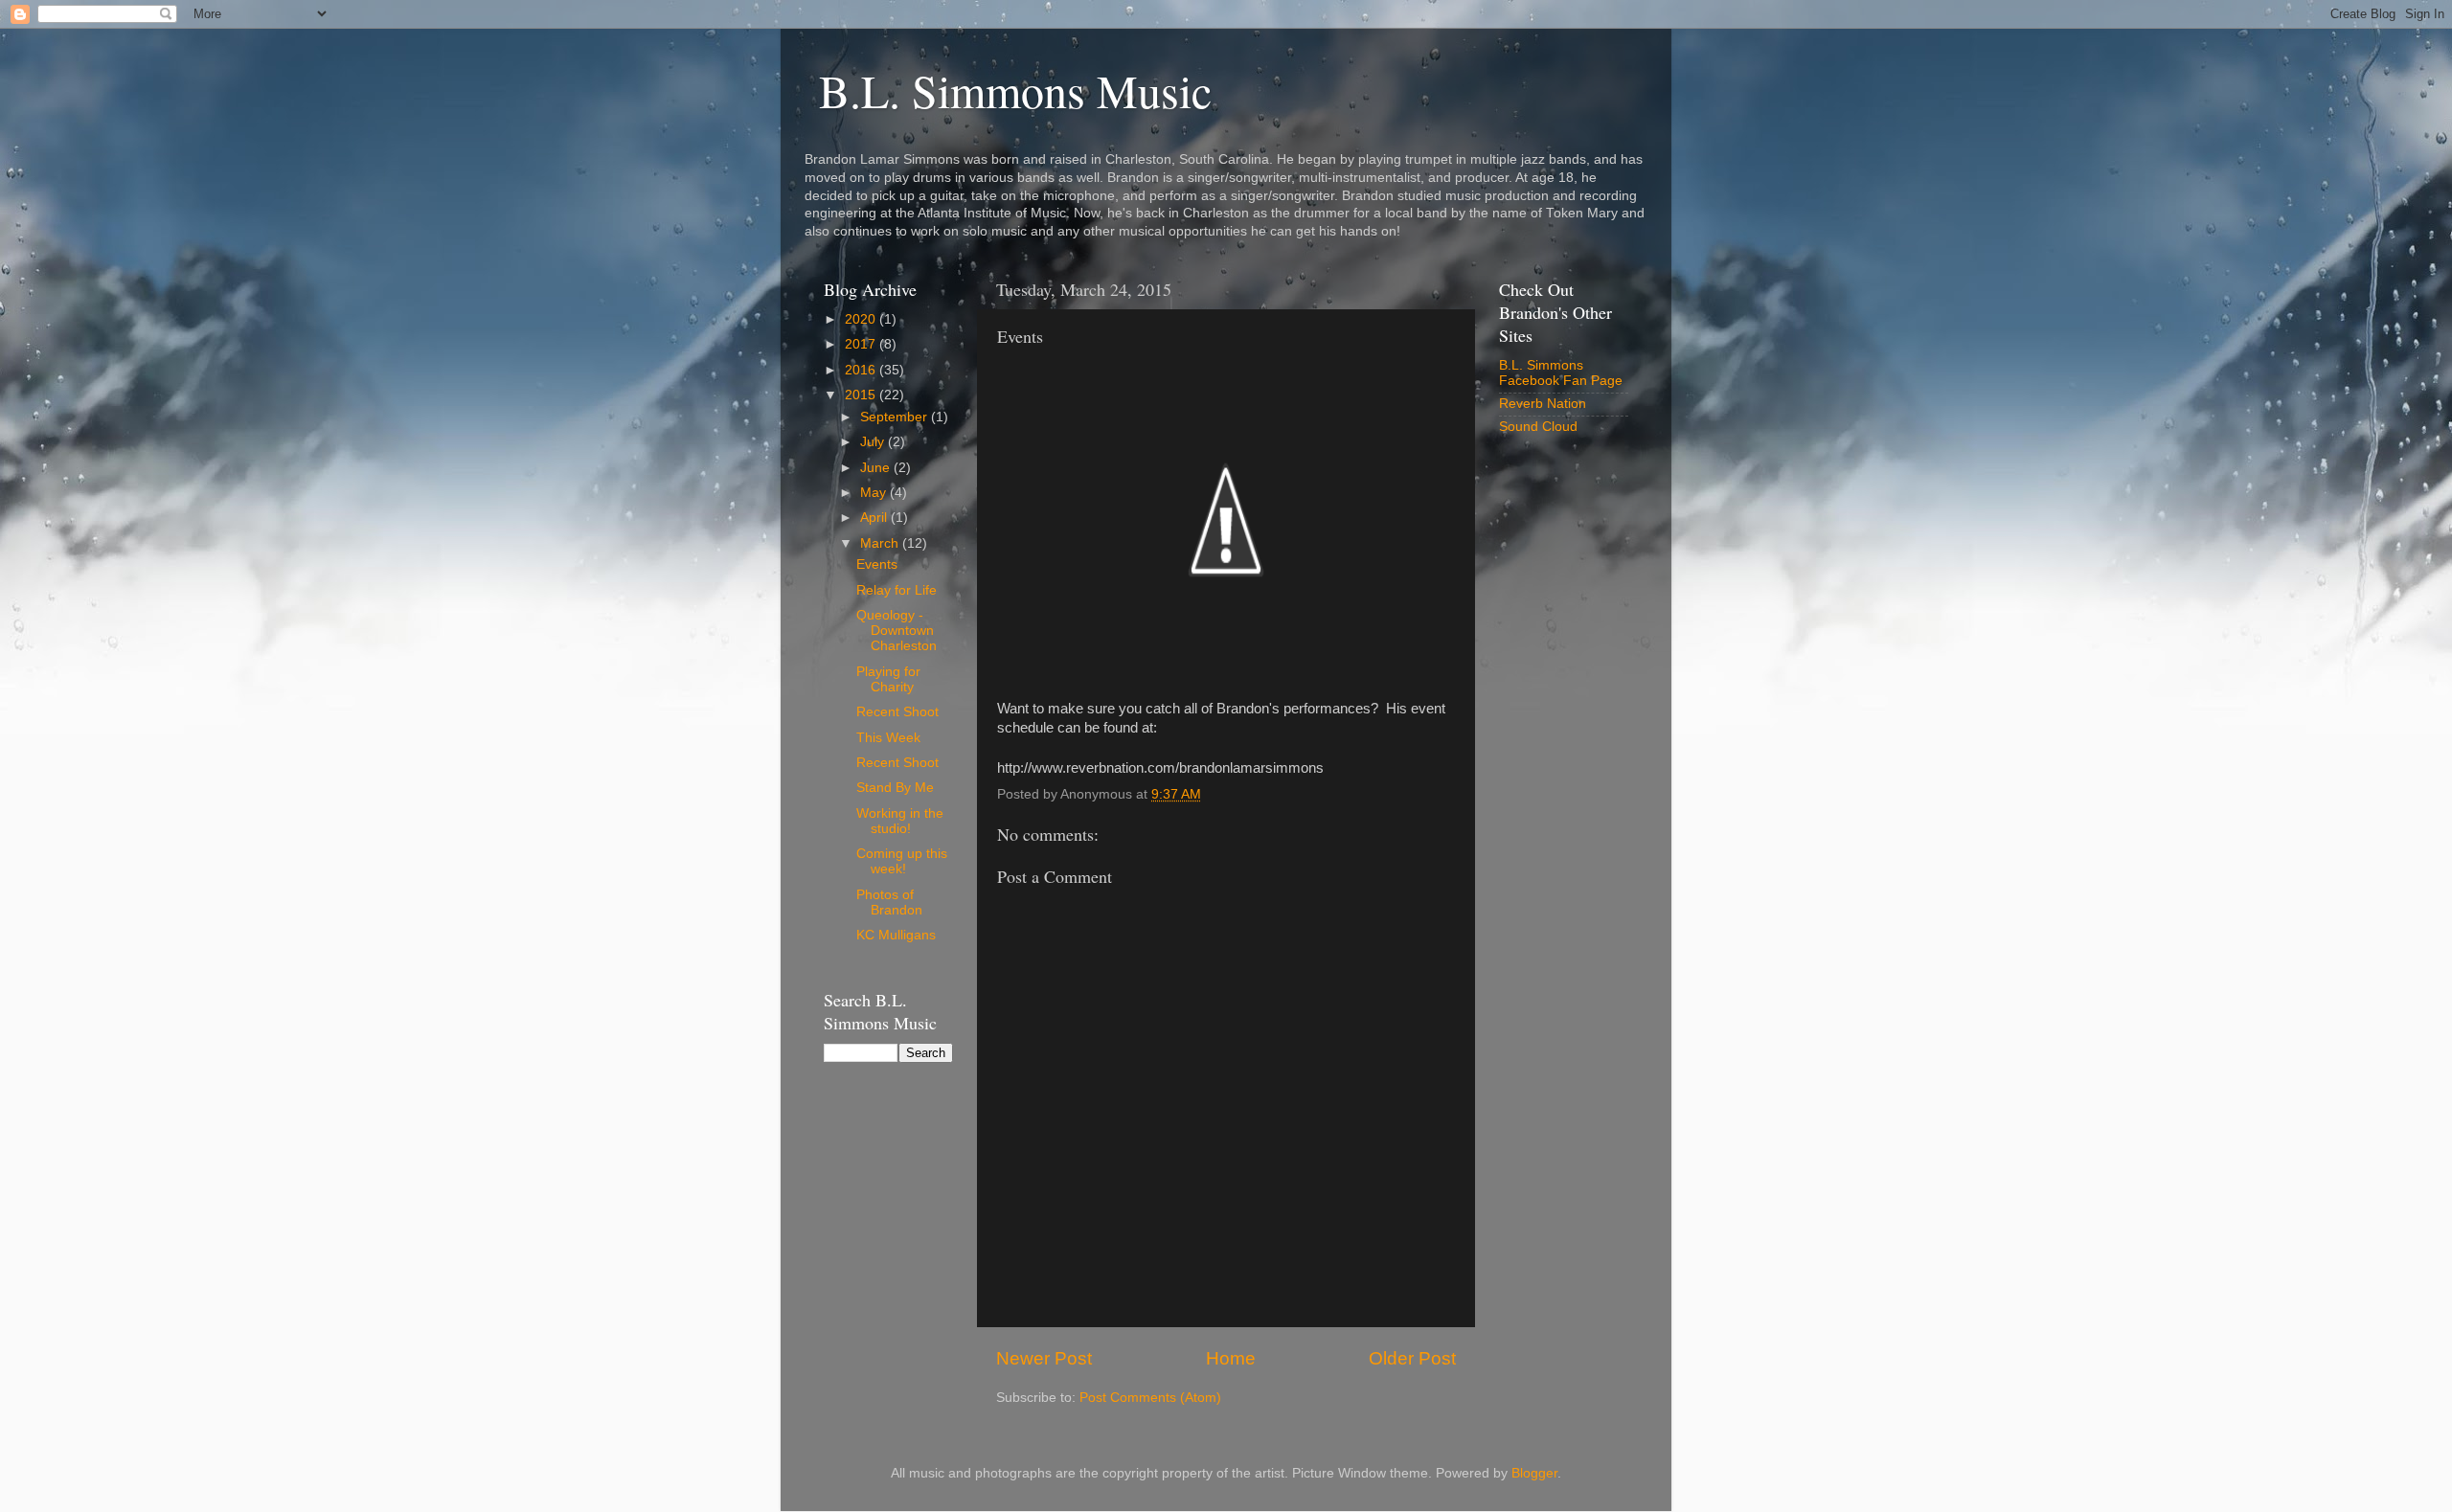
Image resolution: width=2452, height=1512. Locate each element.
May (875, 493)
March (881, 543)
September (896, 417)
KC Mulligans (896, 935)
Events (877, 564)
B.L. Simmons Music (1015, 90)
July (874, 442)
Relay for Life (897, 590)
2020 (862, 319)
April (875, 518)
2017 (862, 344)
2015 (862, 395)
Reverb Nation (1543, 404)
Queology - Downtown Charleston (897, 631)
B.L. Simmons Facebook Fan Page (1561, 373)
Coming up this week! (902, 861)
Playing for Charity (888, 679)
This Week (888, 738)
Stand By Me (895, 788)
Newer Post (1044, 1358)
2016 (862, 370)
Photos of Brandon (889, 903)
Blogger (1534, 1473)
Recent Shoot (897, 712)
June (877, 468)
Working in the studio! (900, 821)
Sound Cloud (1538, 427)
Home (1231, 1358)
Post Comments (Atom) (1150, 1398)
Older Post (1412, 1358)
